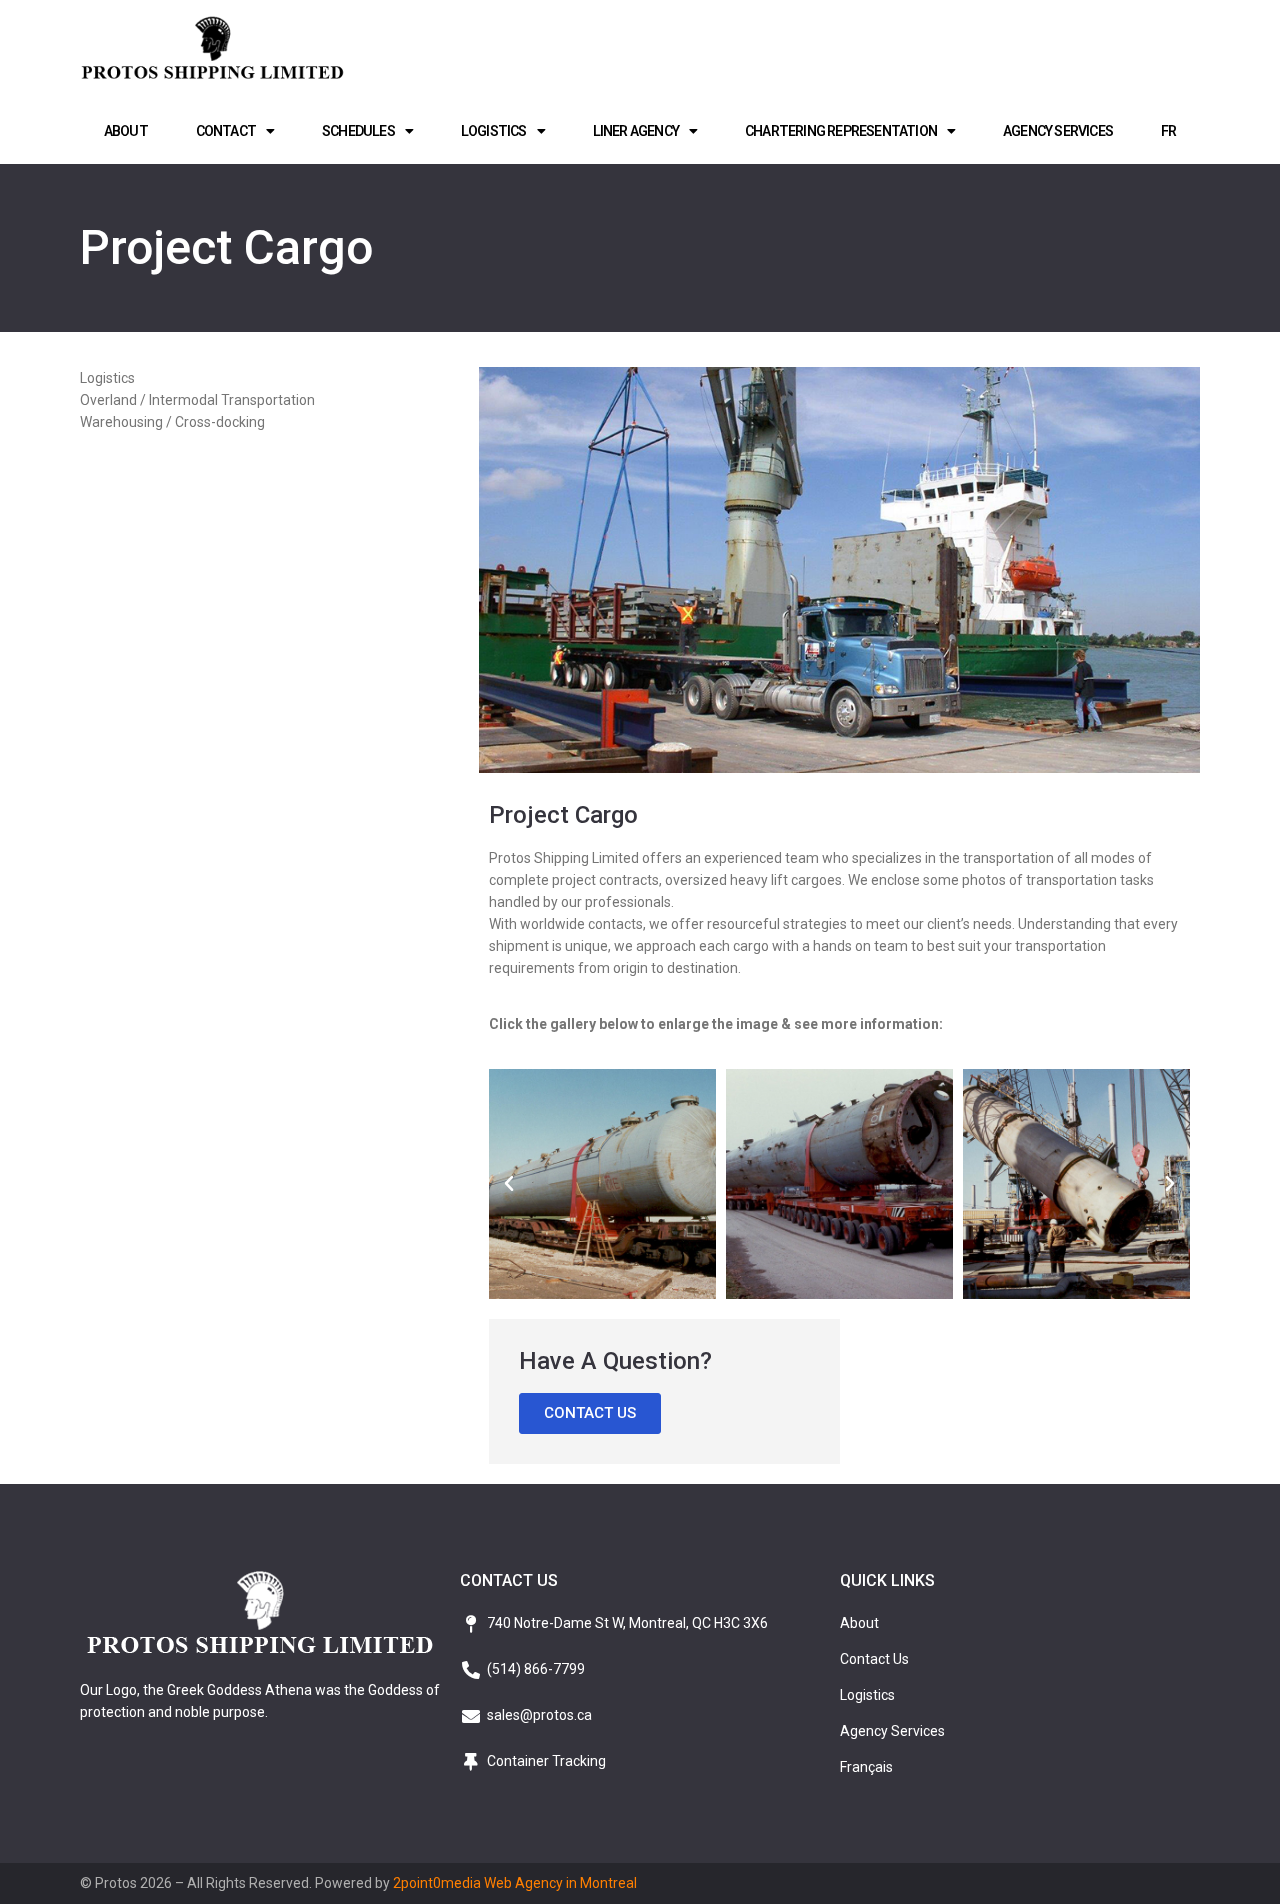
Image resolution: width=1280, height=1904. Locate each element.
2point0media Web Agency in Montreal (515, 1883)
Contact (226, 131)
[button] (509, 1184)
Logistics (494, 131)
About (126, 131)
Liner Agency (636, 131)
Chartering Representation (841, 131)
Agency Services (1058, 131)
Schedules (358, 131)
